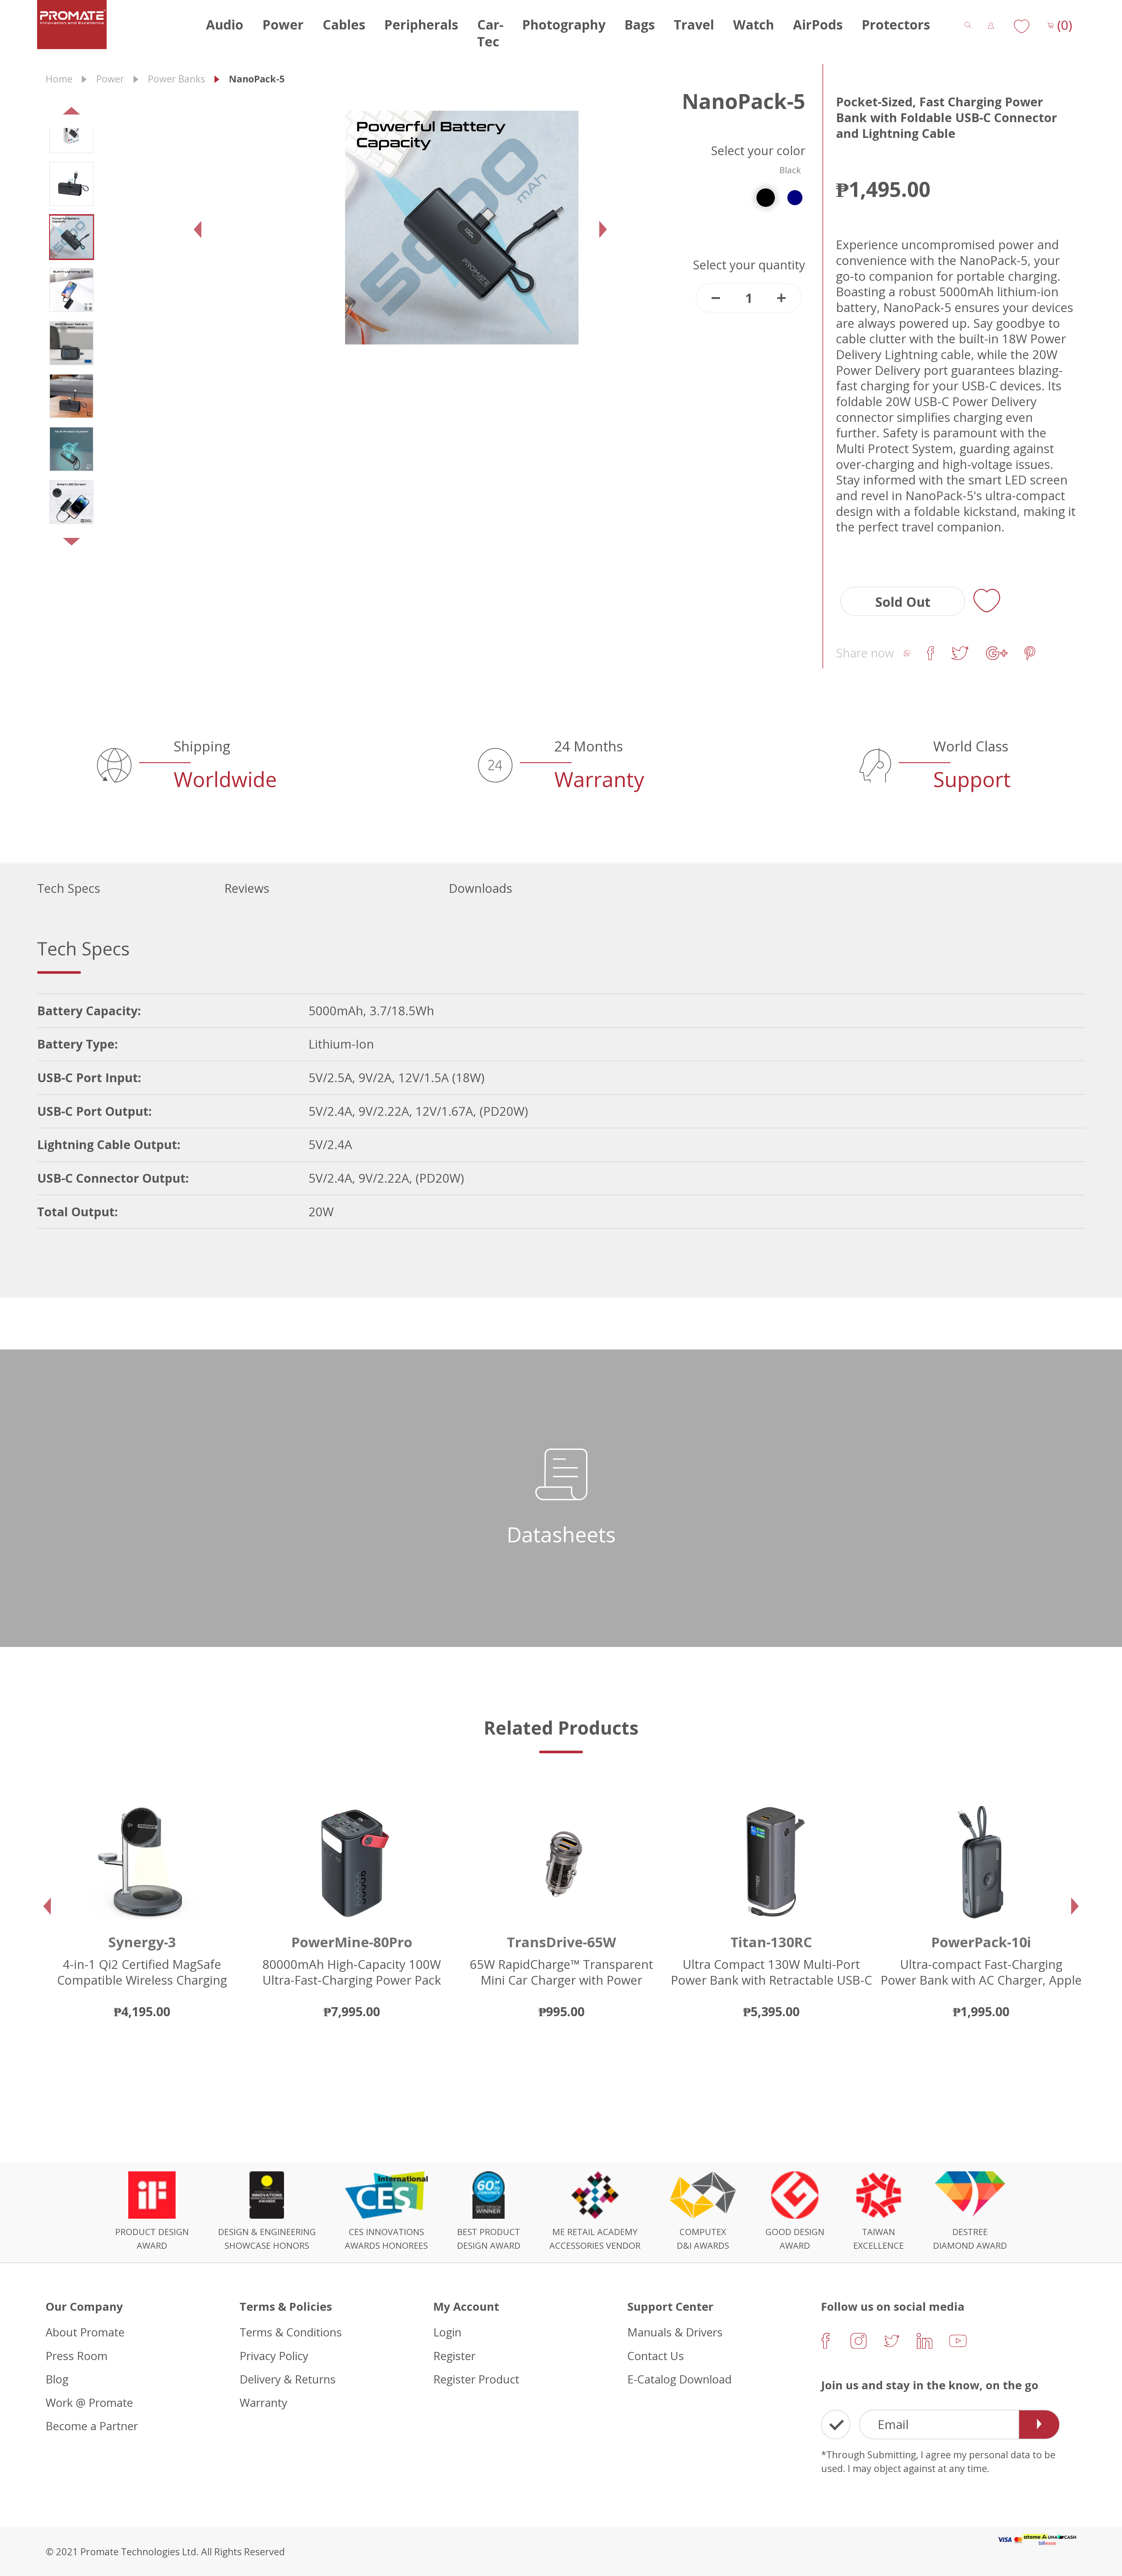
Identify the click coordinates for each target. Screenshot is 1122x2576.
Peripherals (421, 25)
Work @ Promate (89, 2402)
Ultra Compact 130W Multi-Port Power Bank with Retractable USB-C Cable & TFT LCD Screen (352, 1980)
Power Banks (176, 79)
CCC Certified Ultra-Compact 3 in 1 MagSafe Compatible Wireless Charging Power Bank (981, 1980)
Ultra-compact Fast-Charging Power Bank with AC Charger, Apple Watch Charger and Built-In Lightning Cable (562, 1988)
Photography (564, 25)
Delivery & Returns (288, 2379)
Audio (225, 25)
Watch (754, 25)
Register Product (476, 2379)
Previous (58, 115)
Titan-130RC (352, 1942)
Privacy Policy (274, 2355)
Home (59, 79)
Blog (57, 2379)
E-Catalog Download (679, 2379)
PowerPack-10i (562, 1942)
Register (454, 2355)
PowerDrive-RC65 (771, 1942)
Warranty (263, 2402)
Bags (640, 25)
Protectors (896, 25)
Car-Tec (490, 33)
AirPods (818, 25)
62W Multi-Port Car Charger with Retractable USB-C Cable (771, 1972)
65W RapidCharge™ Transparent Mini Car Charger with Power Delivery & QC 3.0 (142, 1980)
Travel (694, 25)
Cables (344, 25)
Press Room (77, 2355)
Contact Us (656, 2355)
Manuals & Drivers (675, 2332)
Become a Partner (92, 2426)
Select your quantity (749, 265)
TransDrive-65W (142, 1942)
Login (447, 2332)
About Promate (85, 2332)
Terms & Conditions (291, 2332)
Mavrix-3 (981, 1942)
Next (58, 546)
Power (283, 25)
